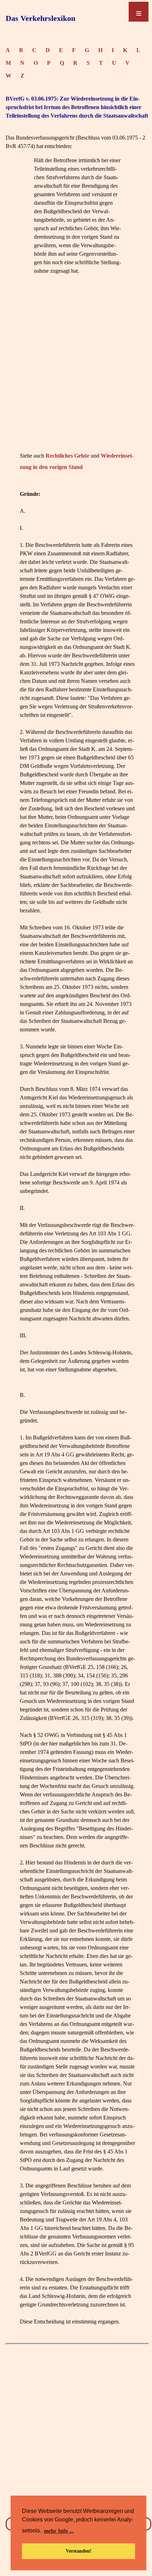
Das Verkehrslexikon (40, 18)
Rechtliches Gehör (68, 456)
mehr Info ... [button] (59, 2531)
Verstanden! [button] (79, 2551)
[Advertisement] (76, 374)
